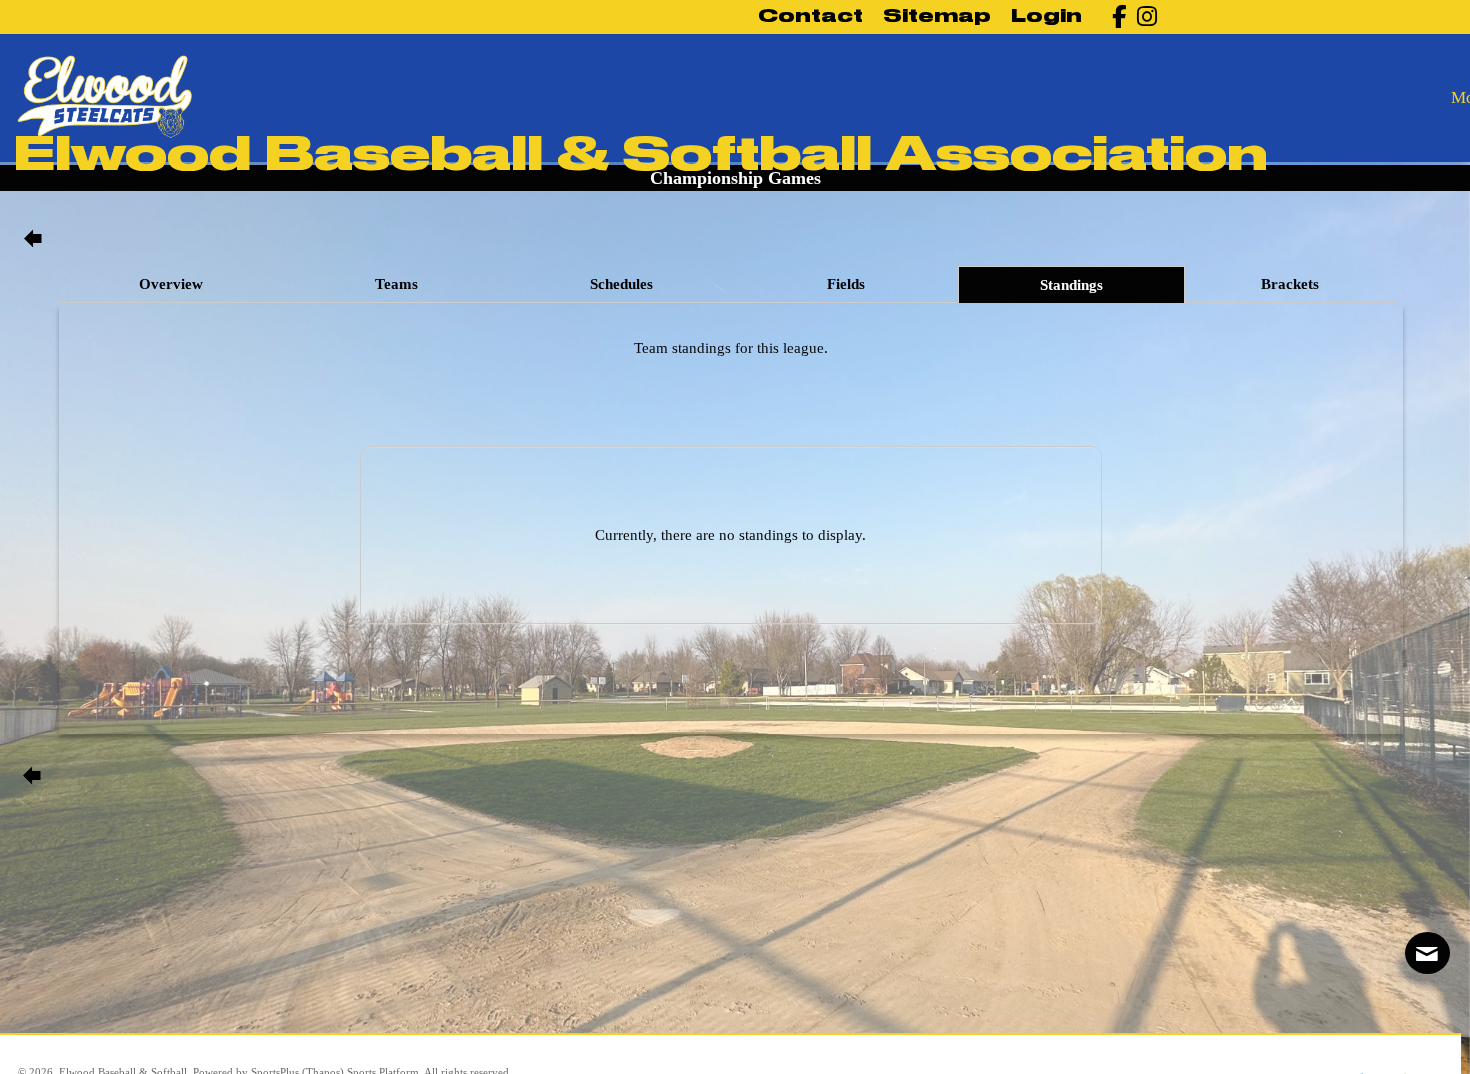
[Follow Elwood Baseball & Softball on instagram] (1141, 16)
